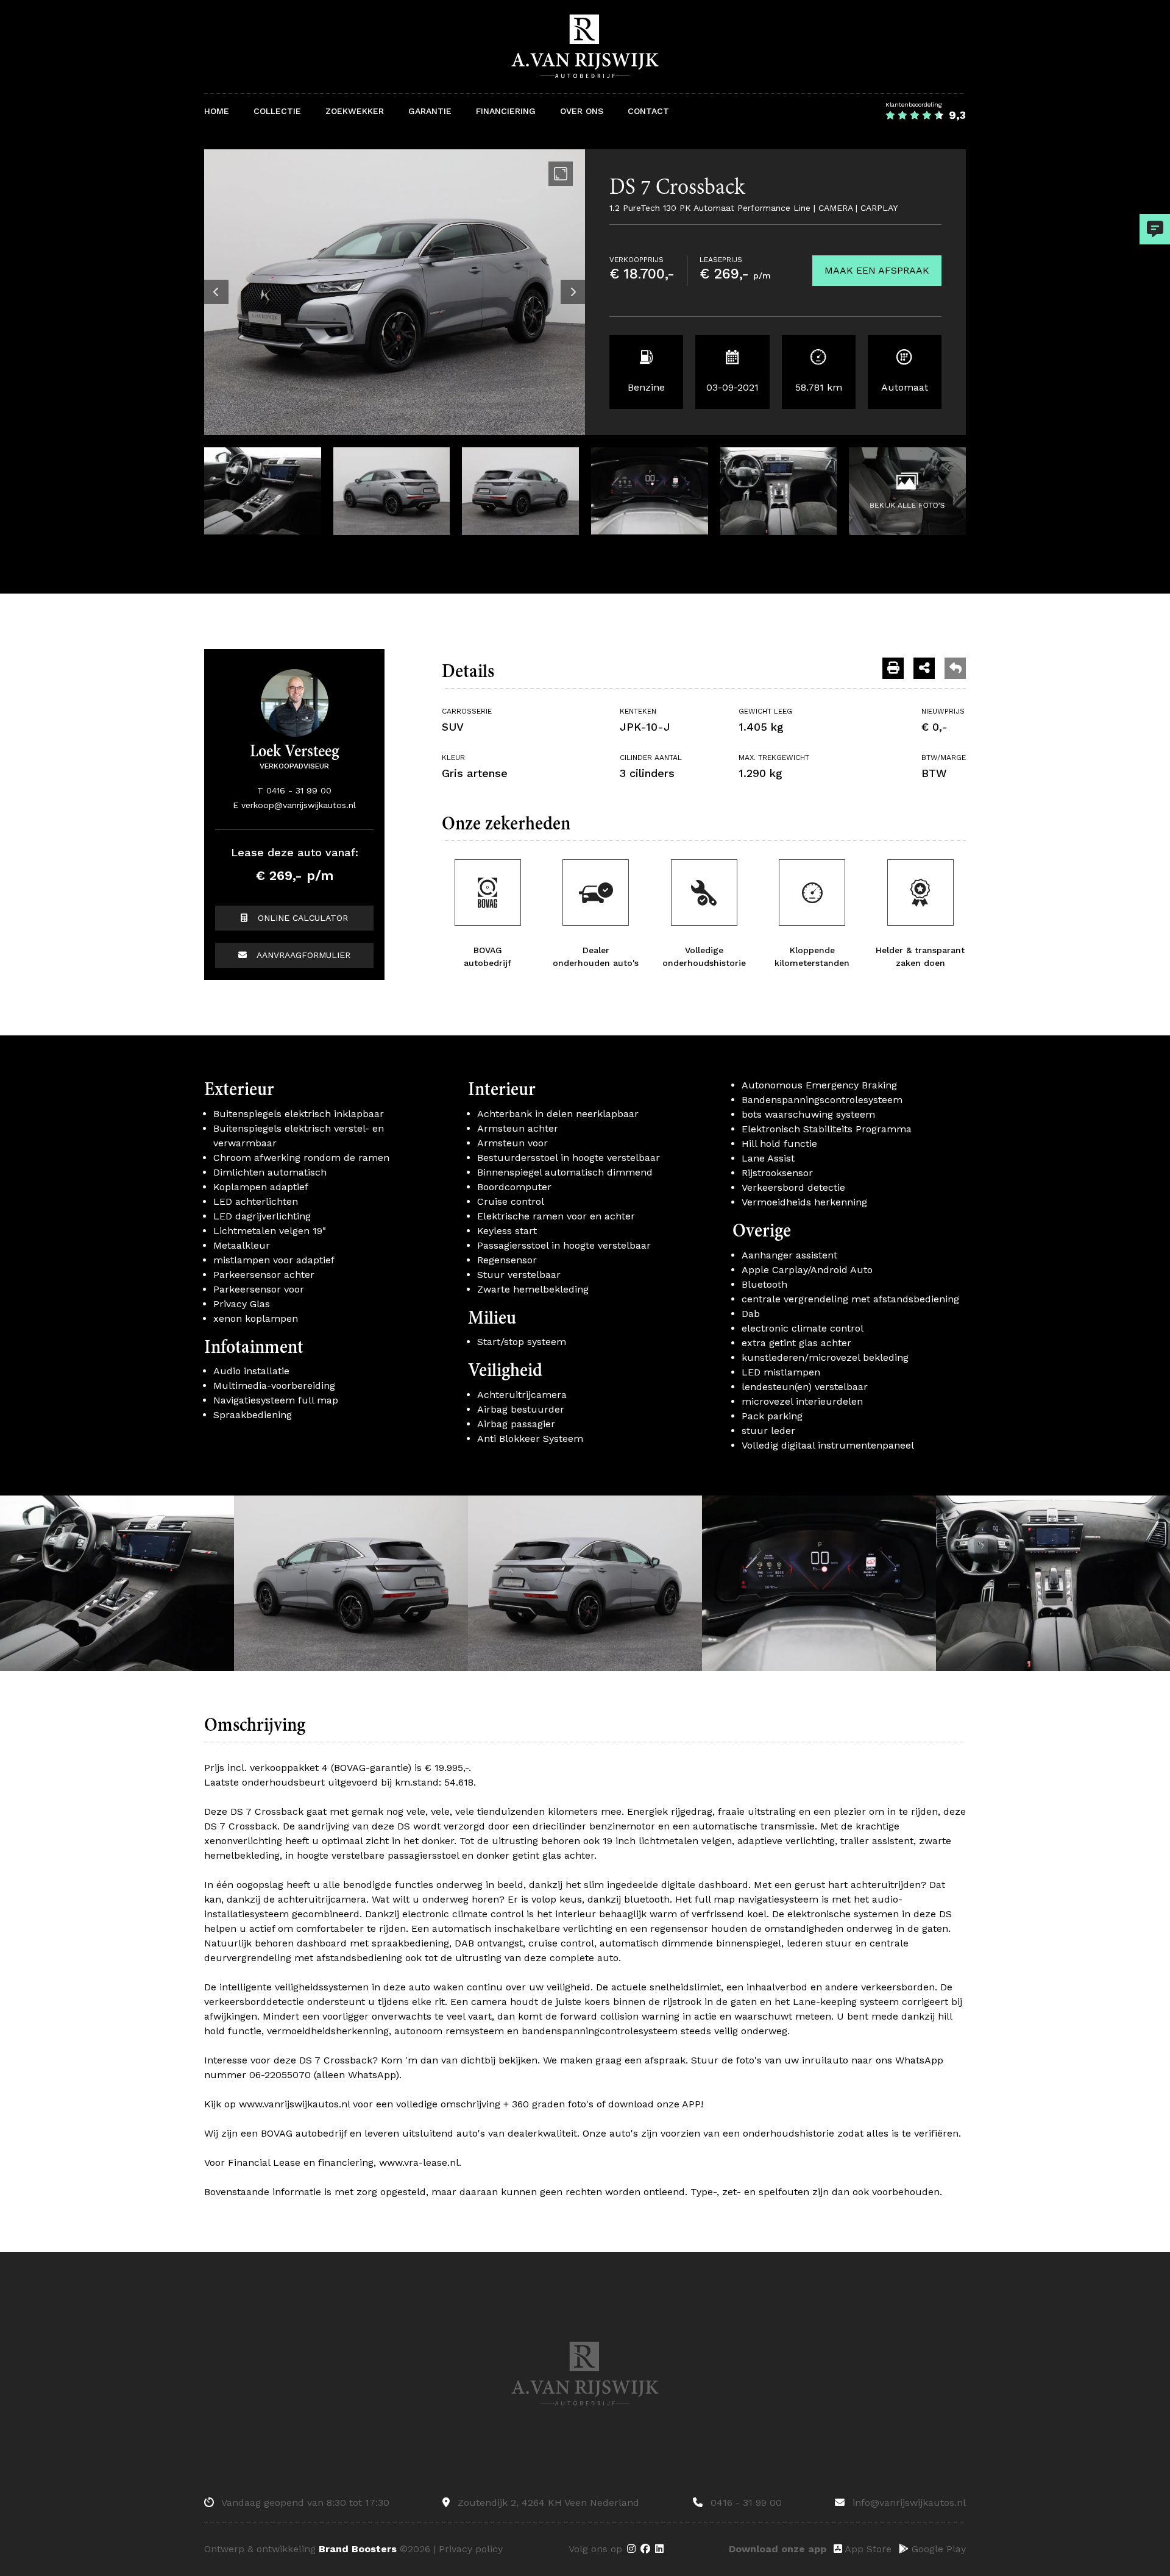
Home (217, 111)
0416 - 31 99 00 (745, 2503)
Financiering (506, 111)
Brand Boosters (358, 2549)
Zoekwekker (355, 111)
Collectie (277, 111)
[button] (216, 292)
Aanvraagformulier (302, 955)
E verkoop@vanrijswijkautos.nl (294, 805)
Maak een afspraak (877, 270)
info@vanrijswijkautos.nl (908, 2503)
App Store (867, 2549)
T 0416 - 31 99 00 (294, 790)
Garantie (430, 111)
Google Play (937, 2549)
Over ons (582, 111)
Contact (648, 111)
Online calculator (301, 918)
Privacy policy (471, 2549)
